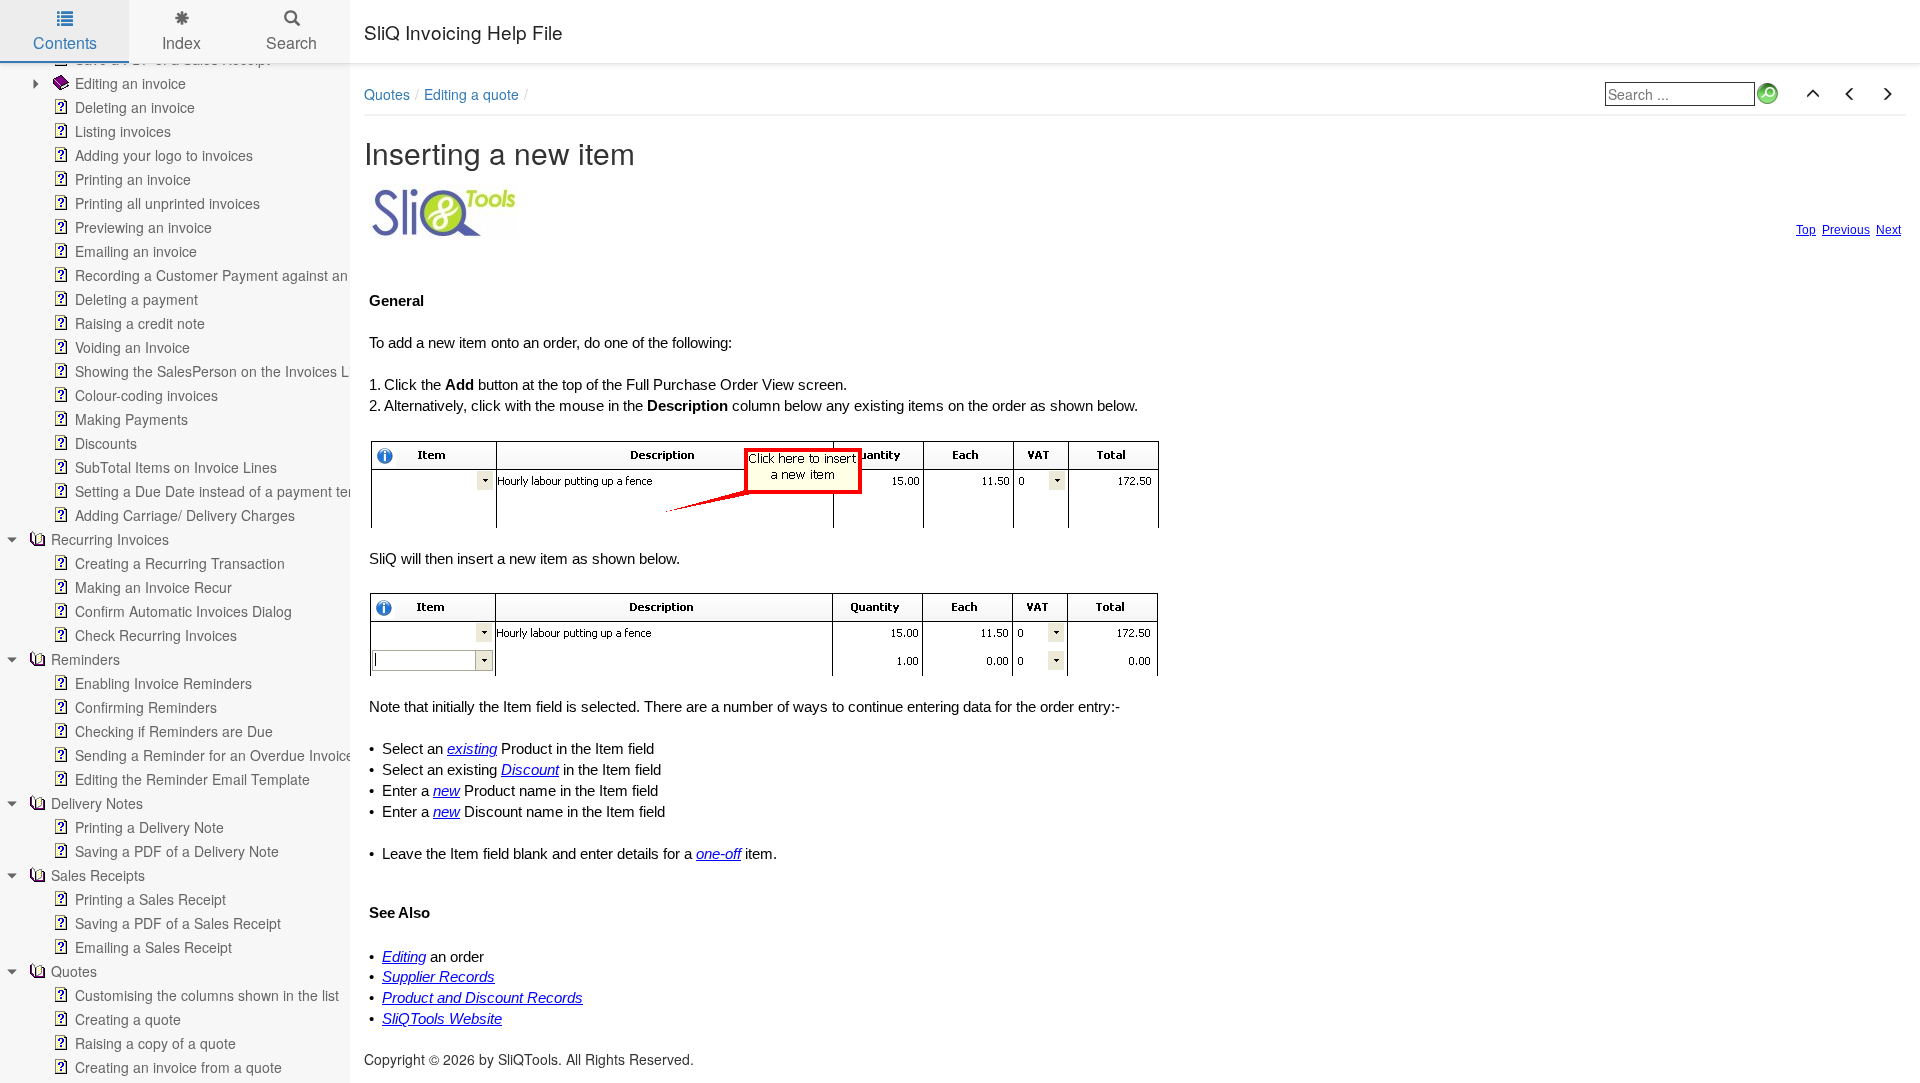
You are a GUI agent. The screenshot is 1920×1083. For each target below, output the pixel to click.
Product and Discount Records (482, 998)
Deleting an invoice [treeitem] (135, 107)
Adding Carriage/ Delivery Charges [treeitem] (185, 515)
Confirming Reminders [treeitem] (146, 707)
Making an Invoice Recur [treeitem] (153, 587)
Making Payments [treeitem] (131, 419)
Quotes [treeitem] (74, 971)
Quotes (387, 94)
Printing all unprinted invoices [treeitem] (167, 203)
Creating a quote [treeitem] (128, 1019)
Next (1888, 230)
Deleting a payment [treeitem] (136, 299)
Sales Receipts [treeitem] (98, 875)
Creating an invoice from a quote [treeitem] (178, 1067)
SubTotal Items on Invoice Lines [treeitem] (176, 467)
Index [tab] (181, 42)
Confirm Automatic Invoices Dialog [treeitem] (183, 611)
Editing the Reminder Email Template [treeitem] (192, 779)
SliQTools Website (442, 1019)
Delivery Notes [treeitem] (97, 803)
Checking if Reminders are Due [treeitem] (174, 731)
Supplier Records (438, 977)
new (446, 791)
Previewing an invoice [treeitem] (143, 227)
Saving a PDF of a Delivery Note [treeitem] (177, 851)
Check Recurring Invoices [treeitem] (156, 635)
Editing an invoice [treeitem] (130, 83)
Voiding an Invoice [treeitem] (132, 347)
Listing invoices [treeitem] (123, 131)
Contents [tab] (65, 42)
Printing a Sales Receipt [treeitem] (150, 899)
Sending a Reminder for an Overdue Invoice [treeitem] (214, 755)
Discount (530, 770)
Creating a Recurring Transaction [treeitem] (180, 563)
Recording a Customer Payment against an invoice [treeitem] (235, 275)
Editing (404, 957)
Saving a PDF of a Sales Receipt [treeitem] (178, 923)
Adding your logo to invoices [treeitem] (164, 155)
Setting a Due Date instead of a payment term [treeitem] (220, 491)
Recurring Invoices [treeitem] (110, 539)
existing (472, 749)
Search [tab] (291, 42)
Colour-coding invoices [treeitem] (146, 395)
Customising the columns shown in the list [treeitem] (207, 995)
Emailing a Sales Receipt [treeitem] (153, 947)
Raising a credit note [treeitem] (140, 323)
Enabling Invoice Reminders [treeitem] (163, 683)
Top (1806, 230)
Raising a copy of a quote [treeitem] (155, 1043)
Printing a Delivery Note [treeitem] (149, 827)
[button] (1813, 94)
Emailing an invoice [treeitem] (136, 251)
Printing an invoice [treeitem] (133, 179)
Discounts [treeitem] (106, 443)
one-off (718, 854)
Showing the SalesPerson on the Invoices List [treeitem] (219, 371)
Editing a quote (471, 94)
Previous (1846, 230)
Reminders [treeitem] (85, 659)
